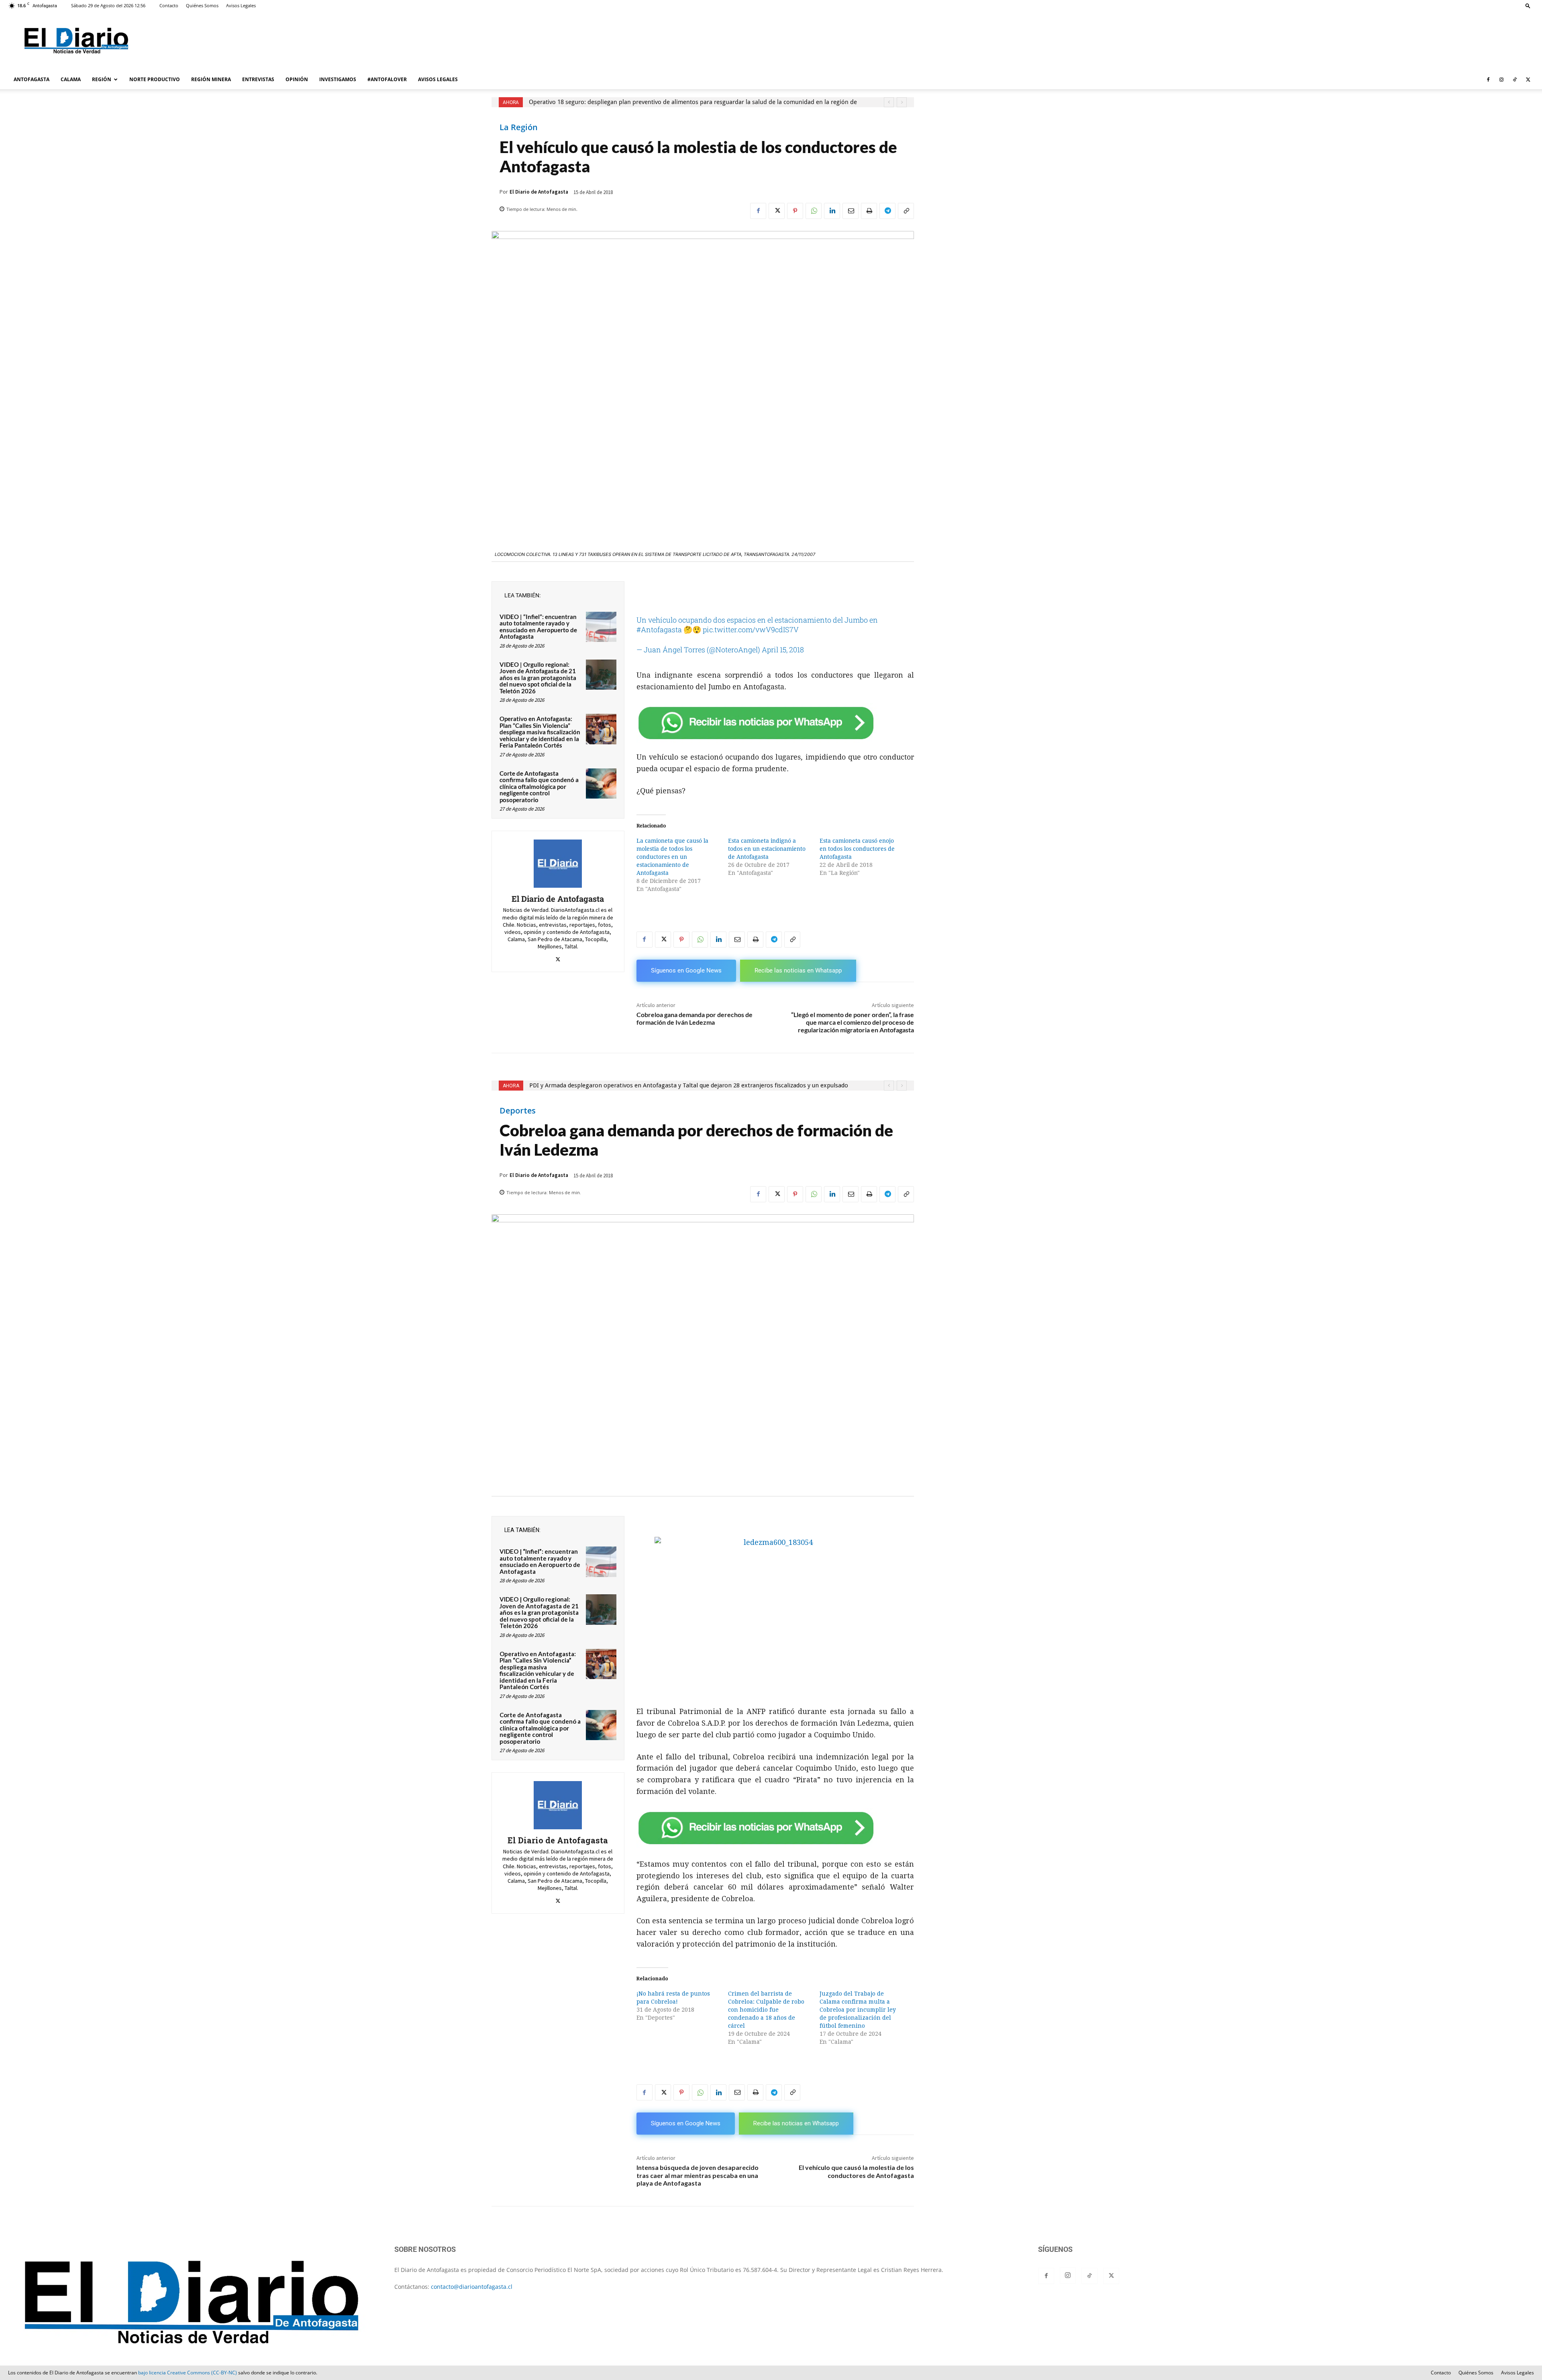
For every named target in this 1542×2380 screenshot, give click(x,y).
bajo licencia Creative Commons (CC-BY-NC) (188, 2373)
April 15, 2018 (783, 650)
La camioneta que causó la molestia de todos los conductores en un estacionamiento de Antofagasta (672, 857)
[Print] (869, 211)
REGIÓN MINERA (211, 79)
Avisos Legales (241, 5)
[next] (902, 102)
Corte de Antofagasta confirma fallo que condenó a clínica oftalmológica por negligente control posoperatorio (539, 787)
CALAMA (71, 79)
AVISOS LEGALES (438, 79)
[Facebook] (1488, 80)
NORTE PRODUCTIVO (155, 79)
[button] (1528, 5)
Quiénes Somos (202, 5)
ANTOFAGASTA (32, 79)
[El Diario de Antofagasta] (558, 864)
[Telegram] (887, 211)
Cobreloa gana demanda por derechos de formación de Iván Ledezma (695, 1018)
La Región (519, 127)
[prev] (889, 102)
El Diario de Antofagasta (539, 192)
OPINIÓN (297, 79)
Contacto (169, 5)
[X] (1528, 80)
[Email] (851, 211)
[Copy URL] (906, 211)
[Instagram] (1501, 80)
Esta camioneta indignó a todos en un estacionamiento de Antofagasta (767, 849)
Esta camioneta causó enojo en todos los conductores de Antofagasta (857, 849)
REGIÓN (102, 79)
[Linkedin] (832, 211)
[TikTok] (1515, 80)
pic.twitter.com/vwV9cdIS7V (751, 629)
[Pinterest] (795, 211)
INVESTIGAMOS (338, 79)
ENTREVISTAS (258, 79)
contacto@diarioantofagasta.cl (472, 2287)
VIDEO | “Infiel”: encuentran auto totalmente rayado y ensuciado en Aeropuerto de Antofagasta (538, 627)
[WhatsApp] (814, 211)
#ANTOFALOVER (387, 79)
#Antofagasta (659, 629)
